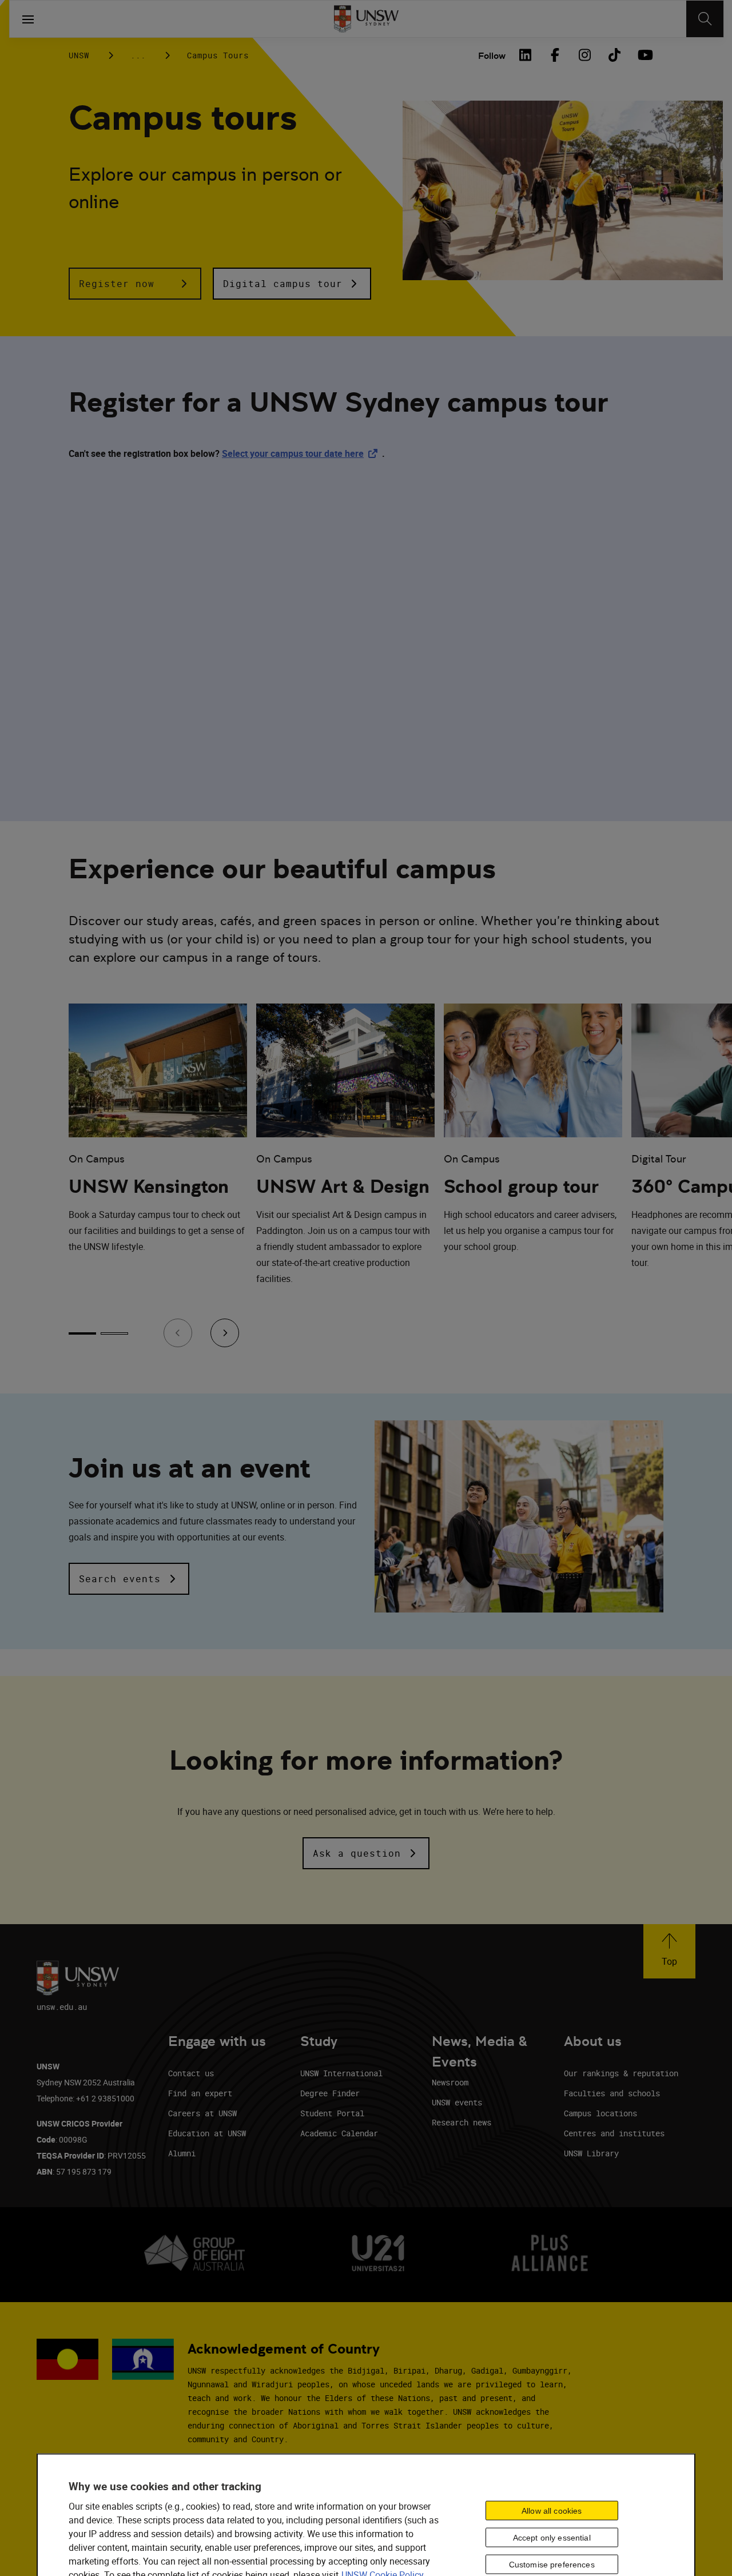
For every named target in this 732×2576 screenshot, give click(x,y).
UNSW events (457, 2102)
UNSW (79, 55)
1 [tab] (82, 1333)
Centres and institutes (614, 2133)
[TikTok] (614, 55)
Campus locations (600, 2113)
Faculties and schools (612, 2093)
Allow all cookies (552, 2510)
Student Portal (332, 2113)
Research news (462, 2122)
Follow (492, 56)
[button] (135, 284)
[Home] (366, 19)
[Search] (705, 19)
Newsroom (450, 2082)
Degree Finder (330, 2093)
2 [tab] (114, 1333)
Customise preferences (552, 2564)
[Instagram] (584, 55)
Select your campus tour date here (302, 453)
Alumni (182, 2153)
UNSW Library (591, 2153)
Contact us (191, 2073)
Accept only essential (552, 2537)
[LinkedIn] (525, 55)
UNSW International (341, 2073)
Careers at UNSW (202, 2113)
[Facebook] (555, 55)
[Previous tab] (178, 1333)
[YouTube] (644, 55)
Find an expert (200, 2093)
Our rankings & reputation (621, 2073)
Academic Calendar (339, 2133)
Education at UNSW (207, 2133)
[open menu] (28, 19)
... (138, 55)
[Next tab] (225, 1333)
